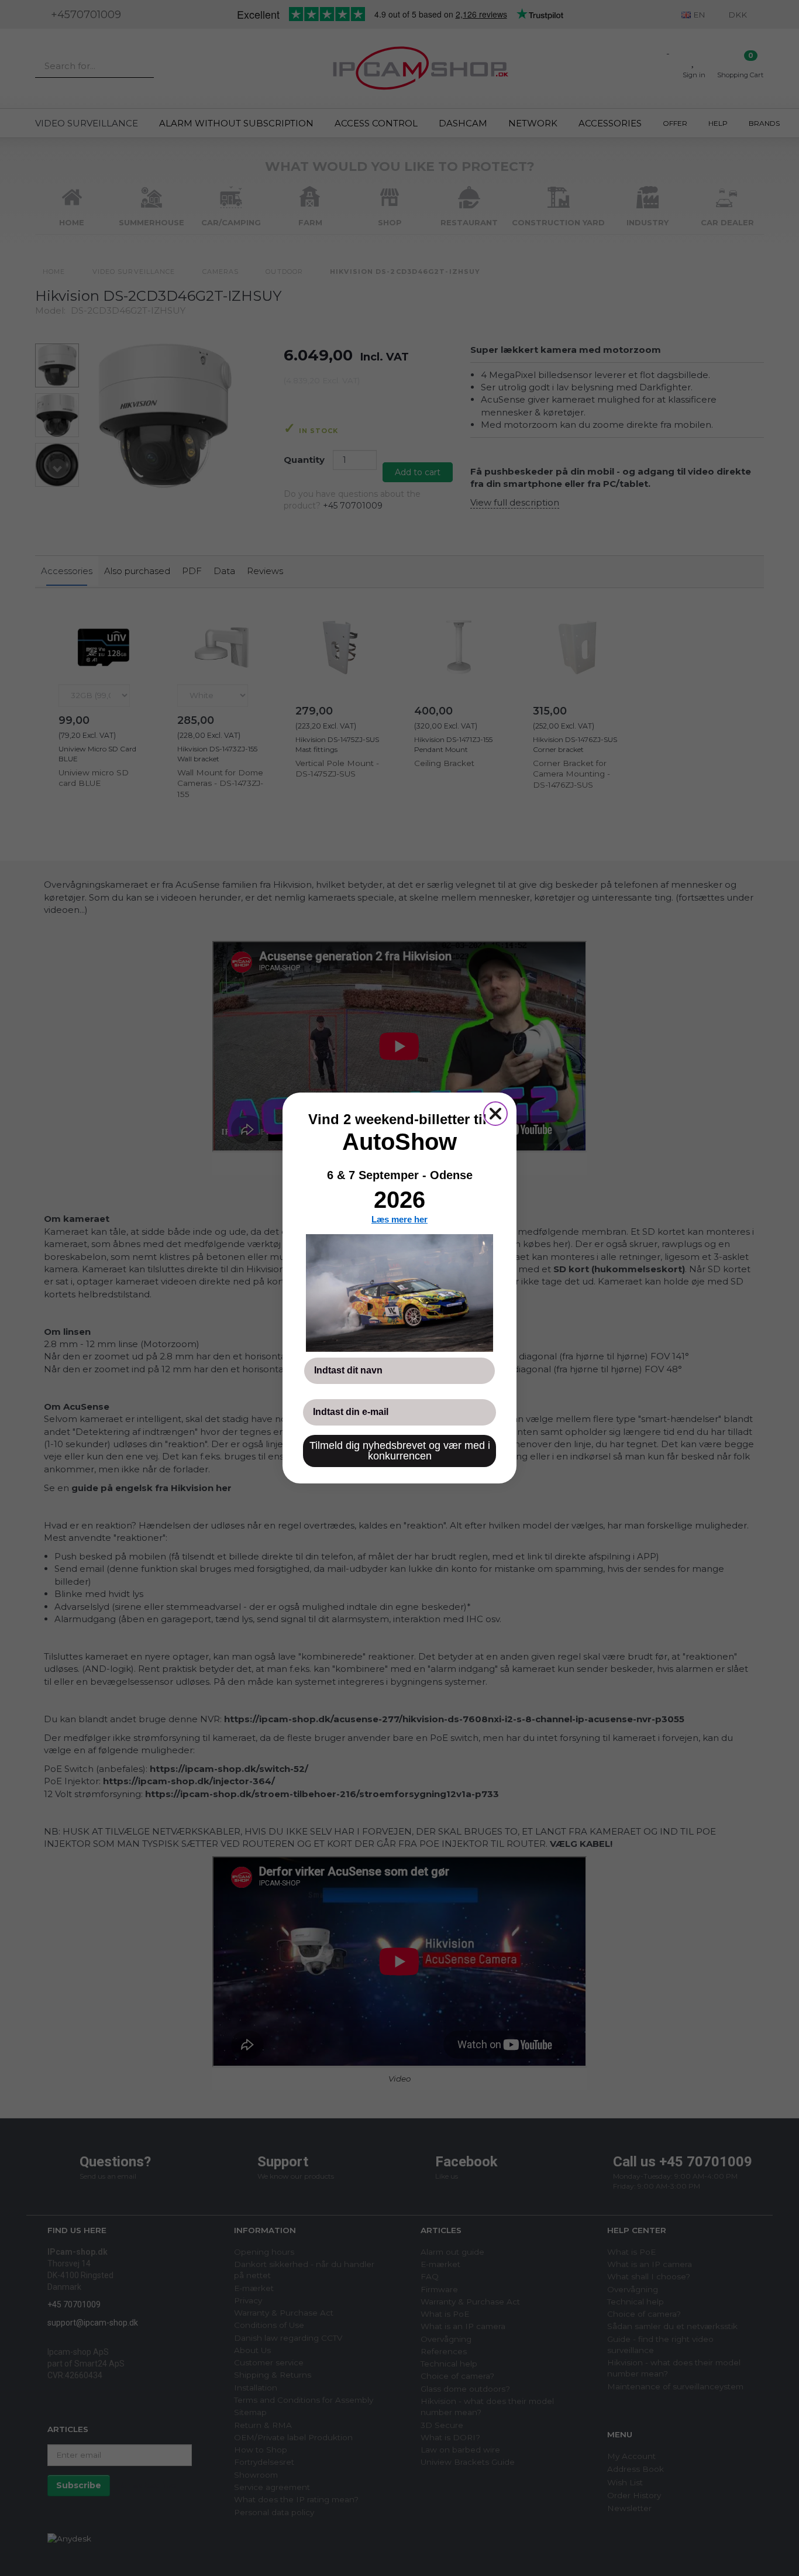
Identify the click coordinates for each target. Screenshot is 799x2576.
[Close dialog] (495, 1114)
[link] (399, 1293)
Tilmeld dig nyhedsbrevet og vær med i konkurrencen (400, 1451)
